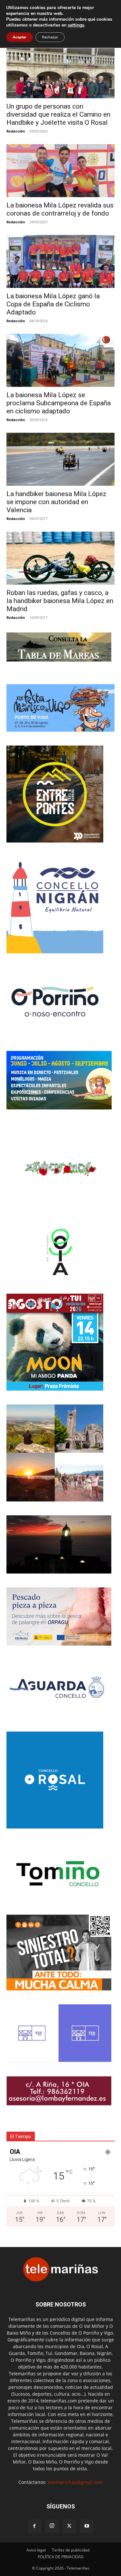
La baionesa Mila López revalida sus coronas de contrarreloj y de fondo (60, 209)
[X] (69, 2526)
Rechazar (50, 37)
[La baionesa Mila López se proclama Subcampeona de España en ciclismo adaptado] (60, 360)
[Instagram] (52, 2526)
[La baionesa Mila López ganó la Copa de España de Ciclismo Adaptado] (60, 261)
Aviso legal (36, 2550)
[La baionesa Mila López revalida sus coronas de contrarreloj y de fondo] (60, 171)
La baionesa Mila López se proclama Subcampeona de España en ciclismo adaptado (59, 403)
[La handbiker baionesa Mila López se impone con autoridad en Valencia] (60, 459)
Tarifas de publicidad (71, 2550)
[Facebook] (35, 2526)
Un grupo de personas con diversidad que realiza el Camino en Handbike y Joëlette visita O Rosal (58, 114)
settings (76, 25)
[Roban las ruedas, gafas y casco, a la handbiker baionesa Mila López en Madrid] (60, 558)
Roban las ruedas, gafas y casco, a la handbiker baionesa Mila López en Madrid (60, 601)
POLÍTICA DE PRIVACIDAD (61, 2557)
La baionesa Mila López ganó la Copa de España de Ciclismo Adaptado (53, 304)
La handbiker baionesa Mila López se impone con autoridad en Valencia (56, 502)
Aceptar (20, 37)
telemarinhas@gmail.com (75, 2482)
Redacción (16, 131)
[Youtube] (87, 2526)
